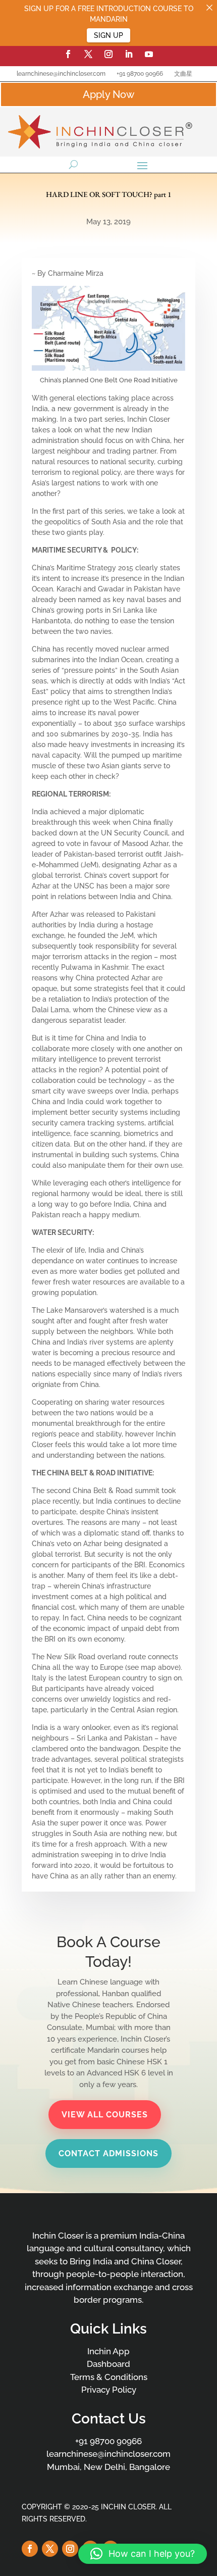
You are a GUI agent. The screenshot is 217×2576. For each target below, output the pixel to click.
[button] (143, 2554)
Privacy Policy (109, 2390)
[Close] (209, 8)
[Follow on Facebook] (68, 54)
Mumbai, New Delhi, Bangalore (108, 2467)
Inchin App (108, 2351)
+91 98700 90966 (140, 74)
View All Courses (105, 2115)
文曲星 (183, 74)
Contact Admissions (108, 2153)
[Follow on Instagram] (108, 54)
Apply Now (108, 94)
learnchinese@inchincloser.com (61, 74)
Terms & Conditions (109, 2377)
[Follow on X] (88, 54)
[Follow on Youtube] (149, 54)
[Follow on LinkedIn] (129, 54)
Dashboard (108, 2364)
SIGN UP (108, 35)
